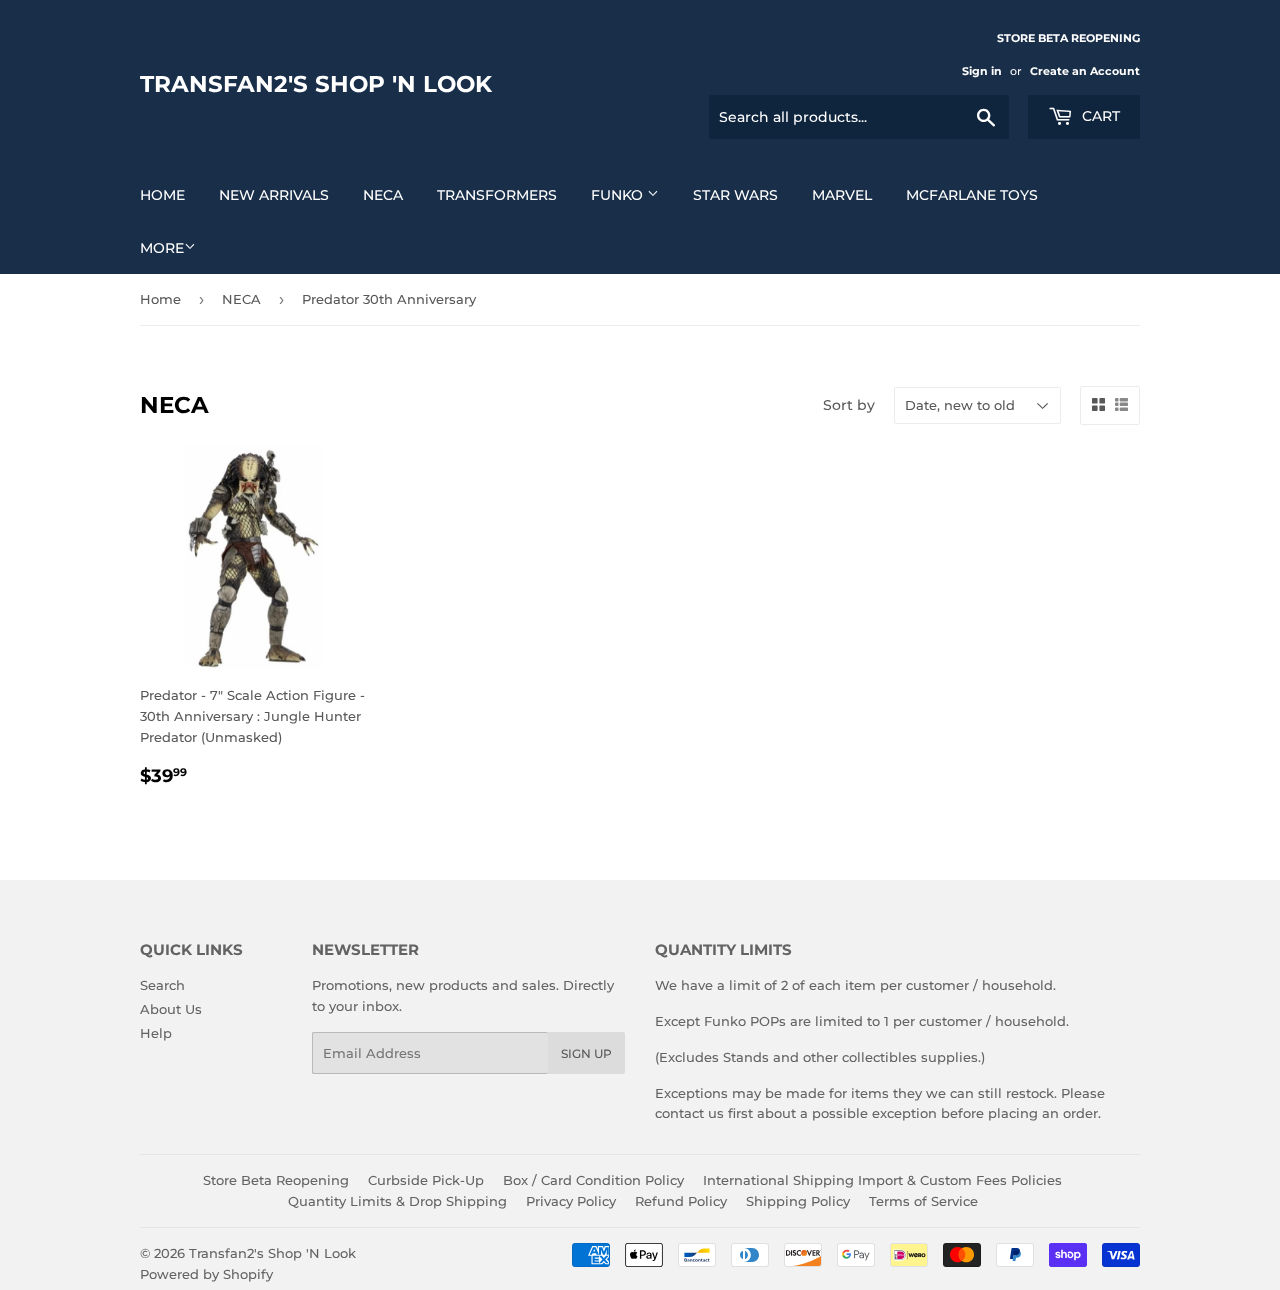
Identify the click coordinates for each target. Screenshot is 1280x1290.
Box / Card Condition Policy (593, 1180)
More (162, 248)
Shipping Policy (798, 1201)
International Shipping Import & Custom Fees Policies (882, 1180)
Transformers (497, 195)
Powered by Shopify (206, 1274)
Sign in (982, 71)
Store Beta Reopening (276, 1180)
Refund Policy (681, 1201)
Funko (619, 195)
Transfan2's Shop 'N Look (316, 84)
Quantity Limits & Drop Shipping (397, 1201)
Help (156, 1033)
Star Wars (735, 195)
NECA (383, 195)
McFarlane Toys (972, 195)
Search (162, 985)
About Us (171, 1009)
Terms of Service (923, 1201)
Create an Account (1085, 71)
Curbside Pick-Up (426, 1180)
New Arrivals (274, 195)
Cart (1099, 116)
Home (162, 195)
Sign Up (586, 1053)
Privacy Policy (571, 1201)
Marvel (842, 195)
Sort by (849, 405)
